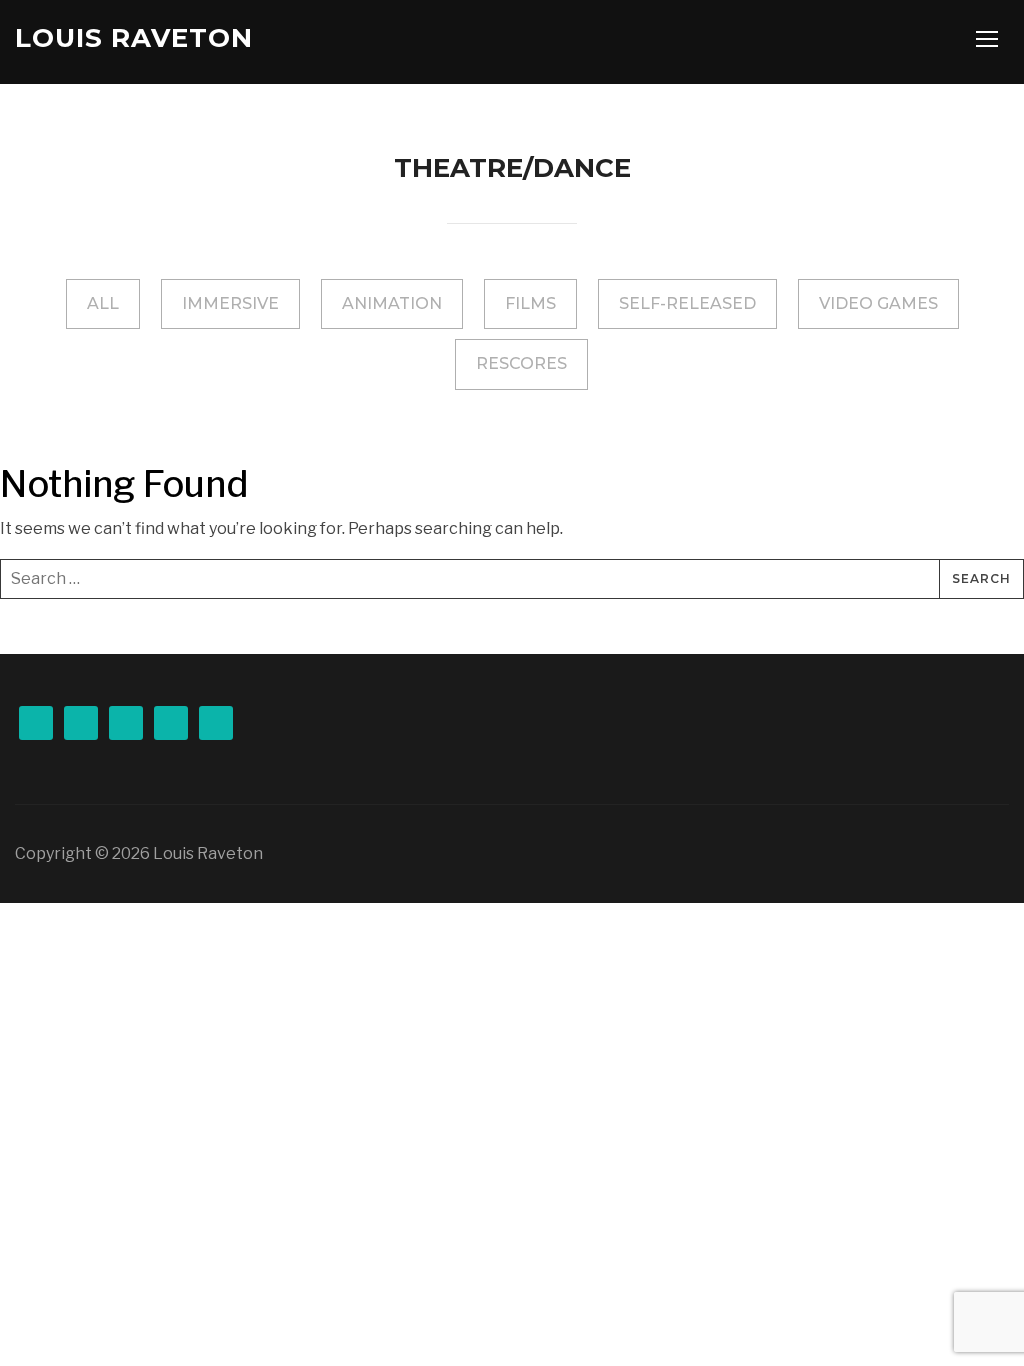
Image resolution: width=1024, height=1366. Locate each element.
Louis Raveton (134, 38)
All (103, 303)
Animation (392, 303)
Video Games (878, 303)
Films (530, 303)
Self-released (687, 303)
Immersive (230, 303)
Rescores (521, 363)
